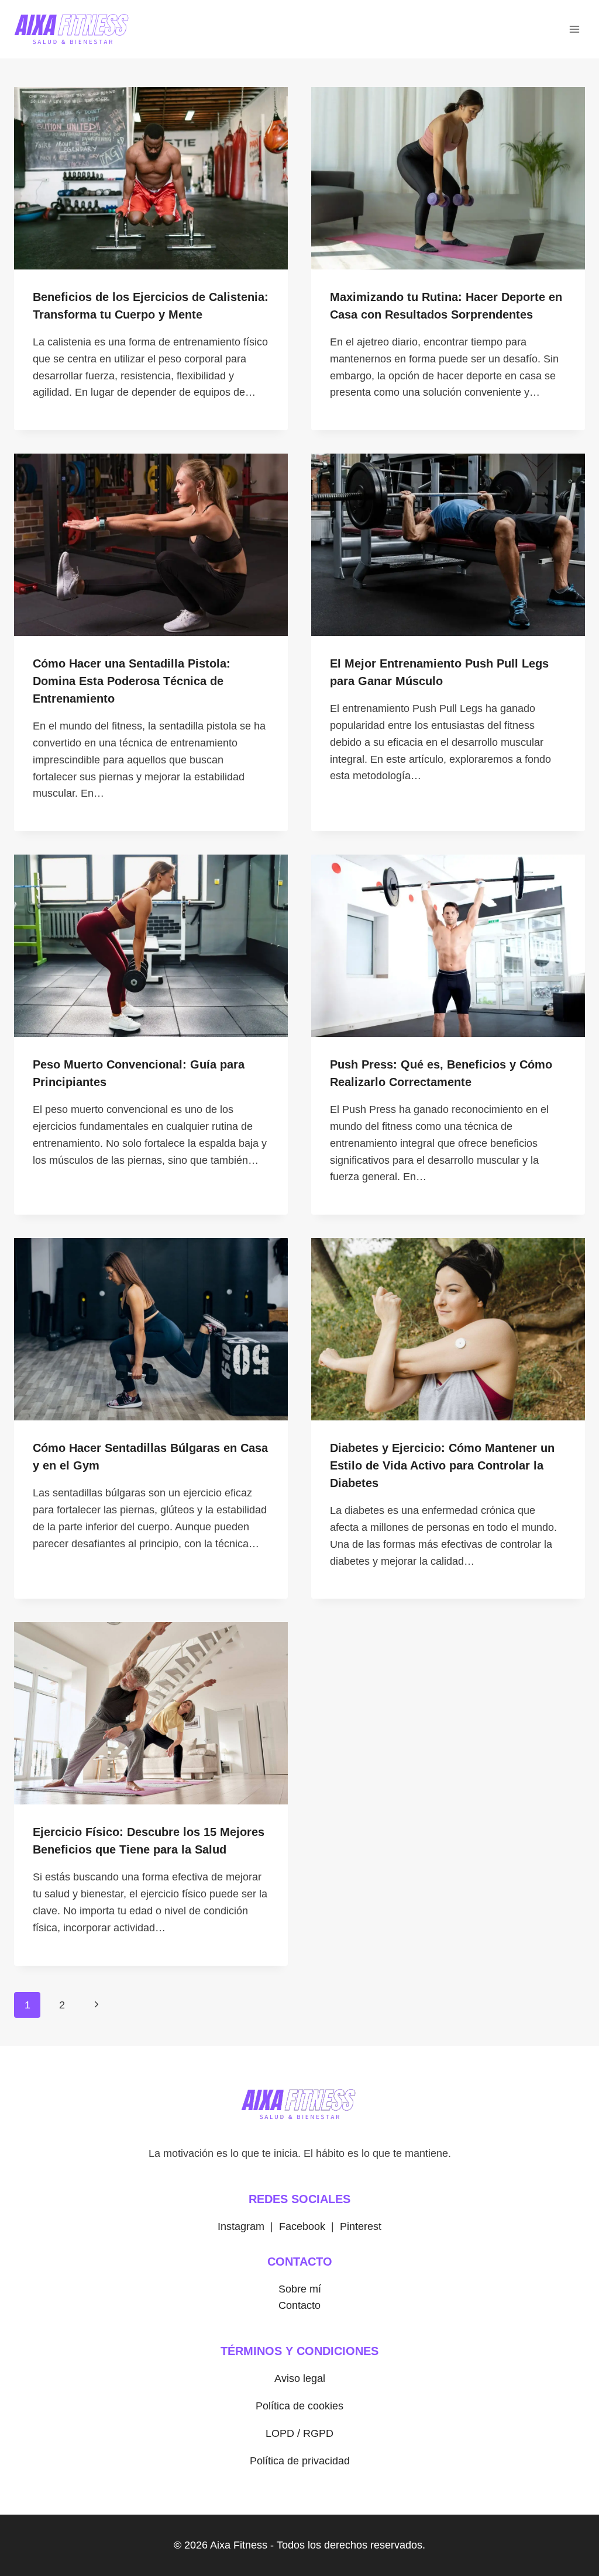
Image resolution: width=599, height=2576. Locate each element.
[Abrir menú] (574, 29)
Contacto (299, 2305)
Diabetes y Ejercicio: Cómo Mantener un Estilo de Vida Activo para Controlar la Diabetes (442, 1465)
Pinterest (361, 2226)
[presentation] (151, 178)
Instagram (241, 2226)
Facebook (302, 2226)
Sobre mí (300, 2289)
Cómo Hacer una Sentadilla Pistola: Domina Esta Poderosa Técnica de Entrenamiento (132, 681)
